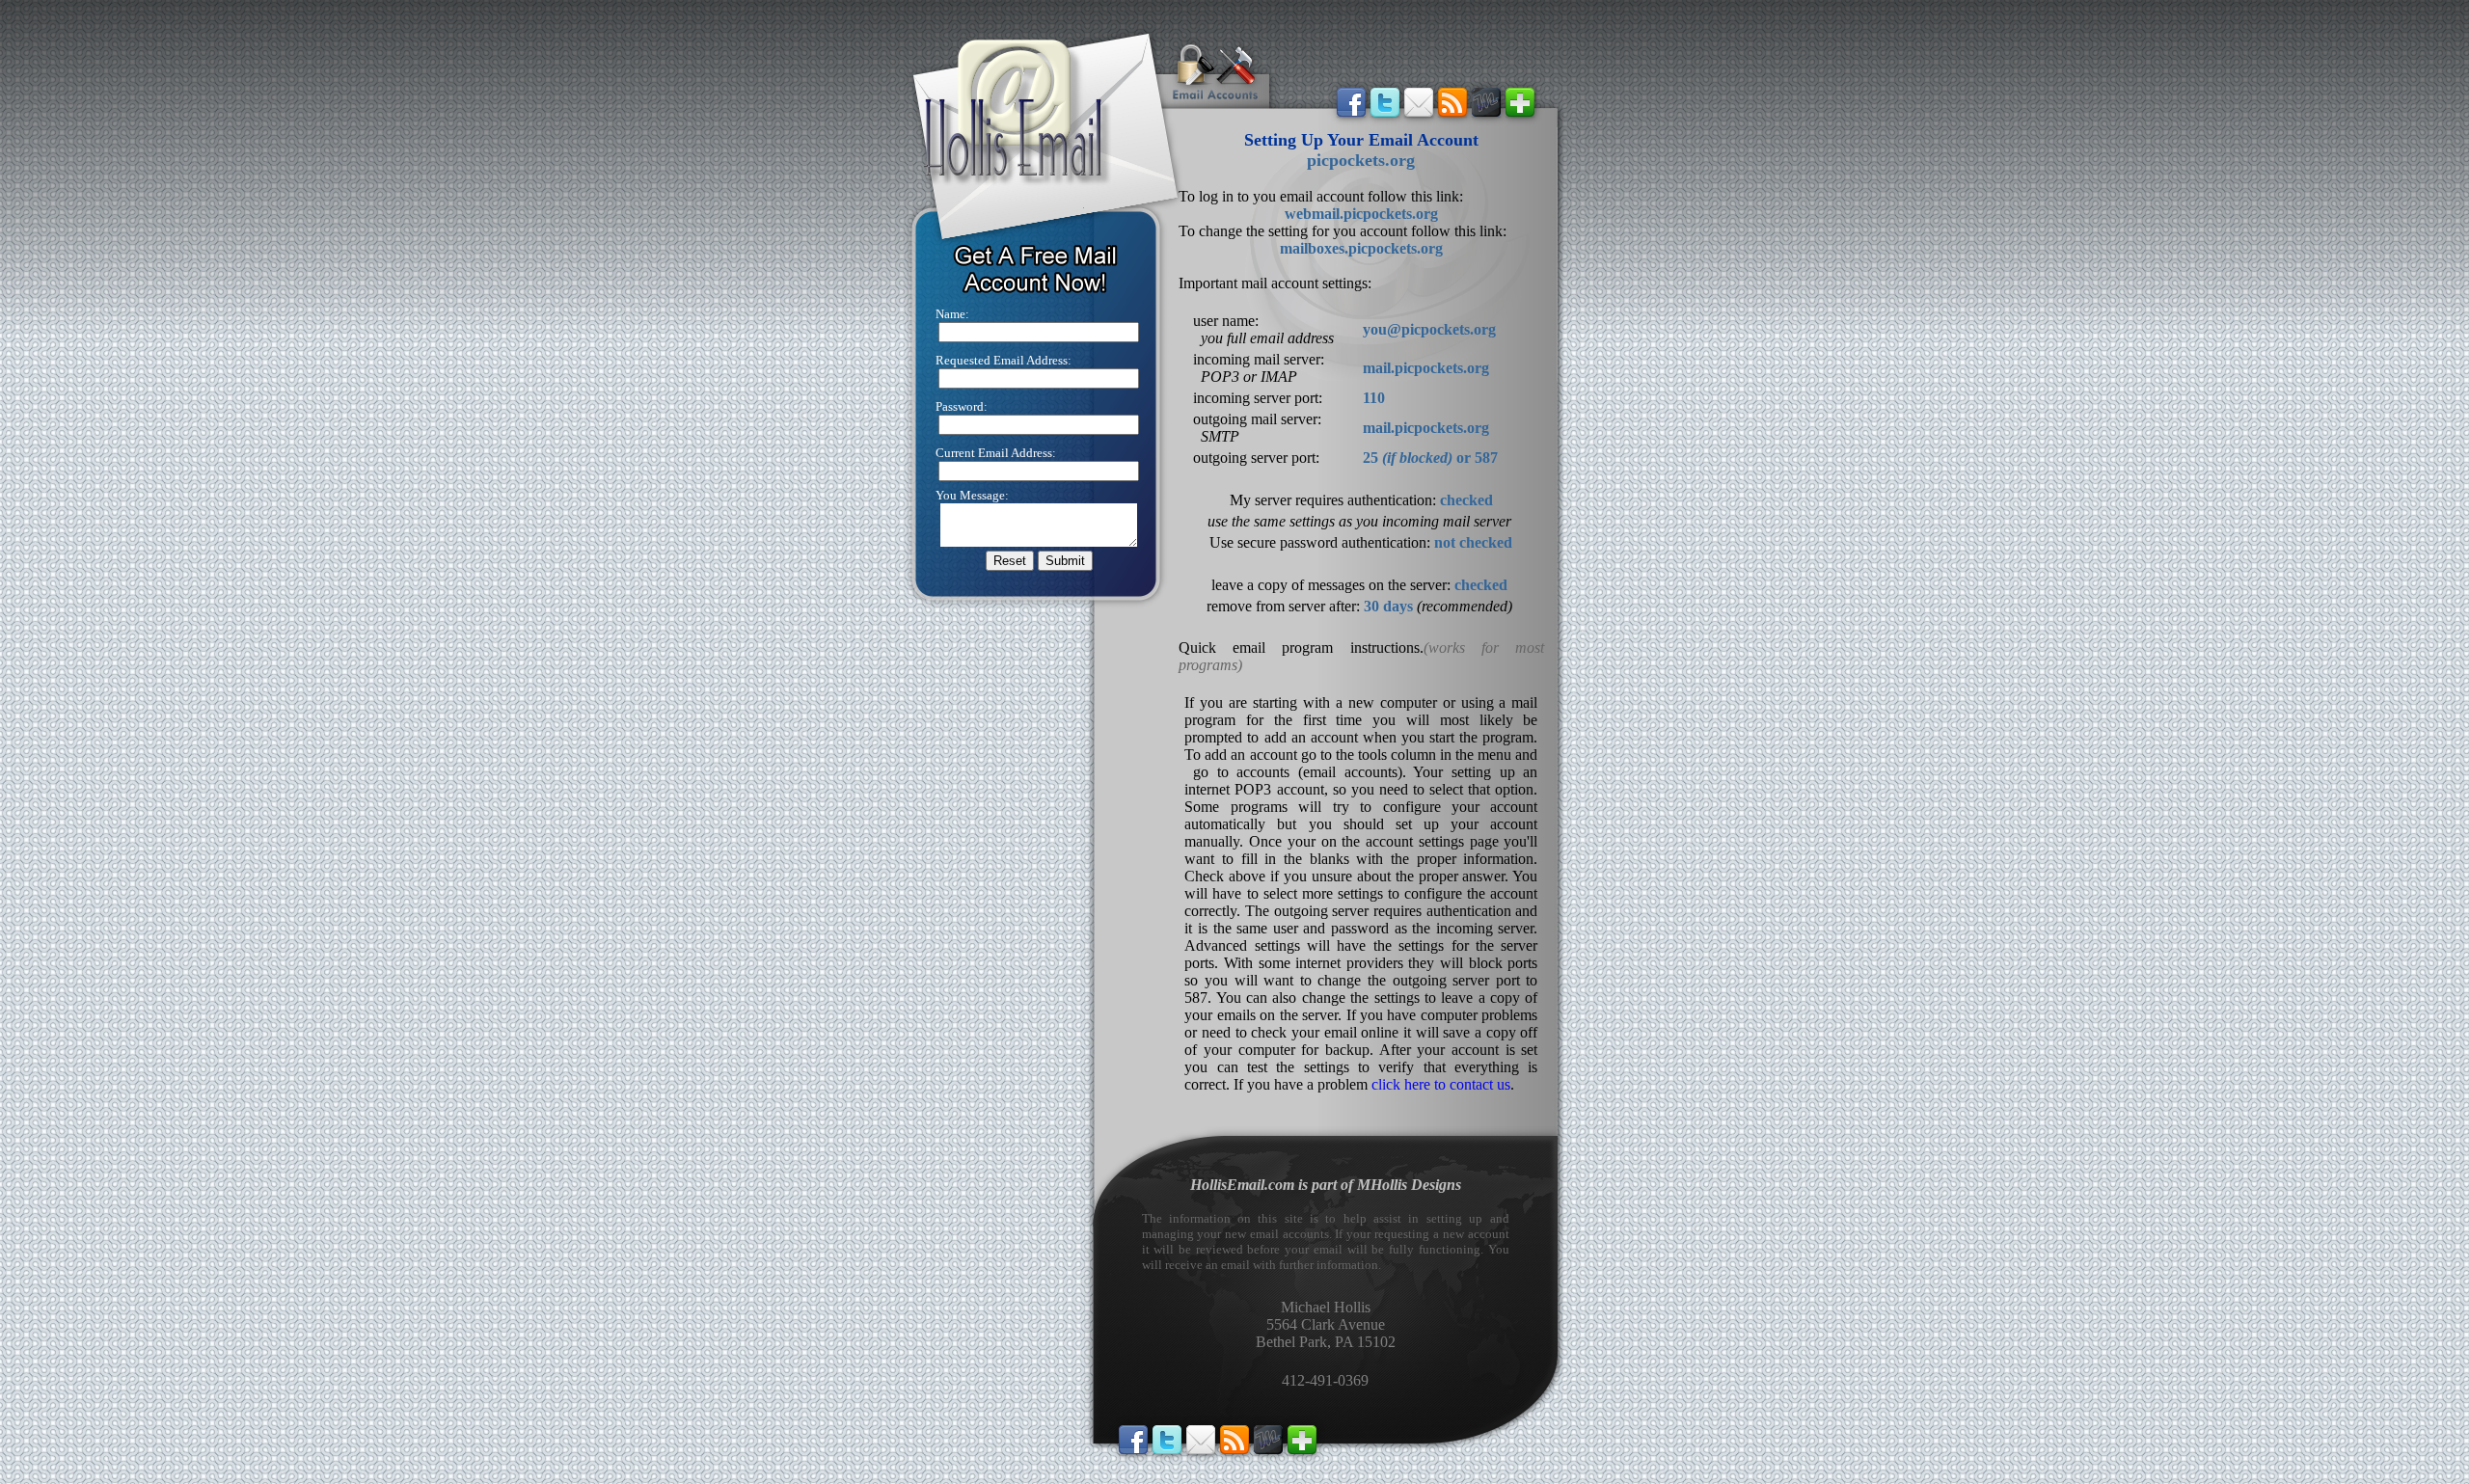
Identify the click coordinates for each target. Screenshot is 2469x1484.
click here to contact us (1441, 1084)
